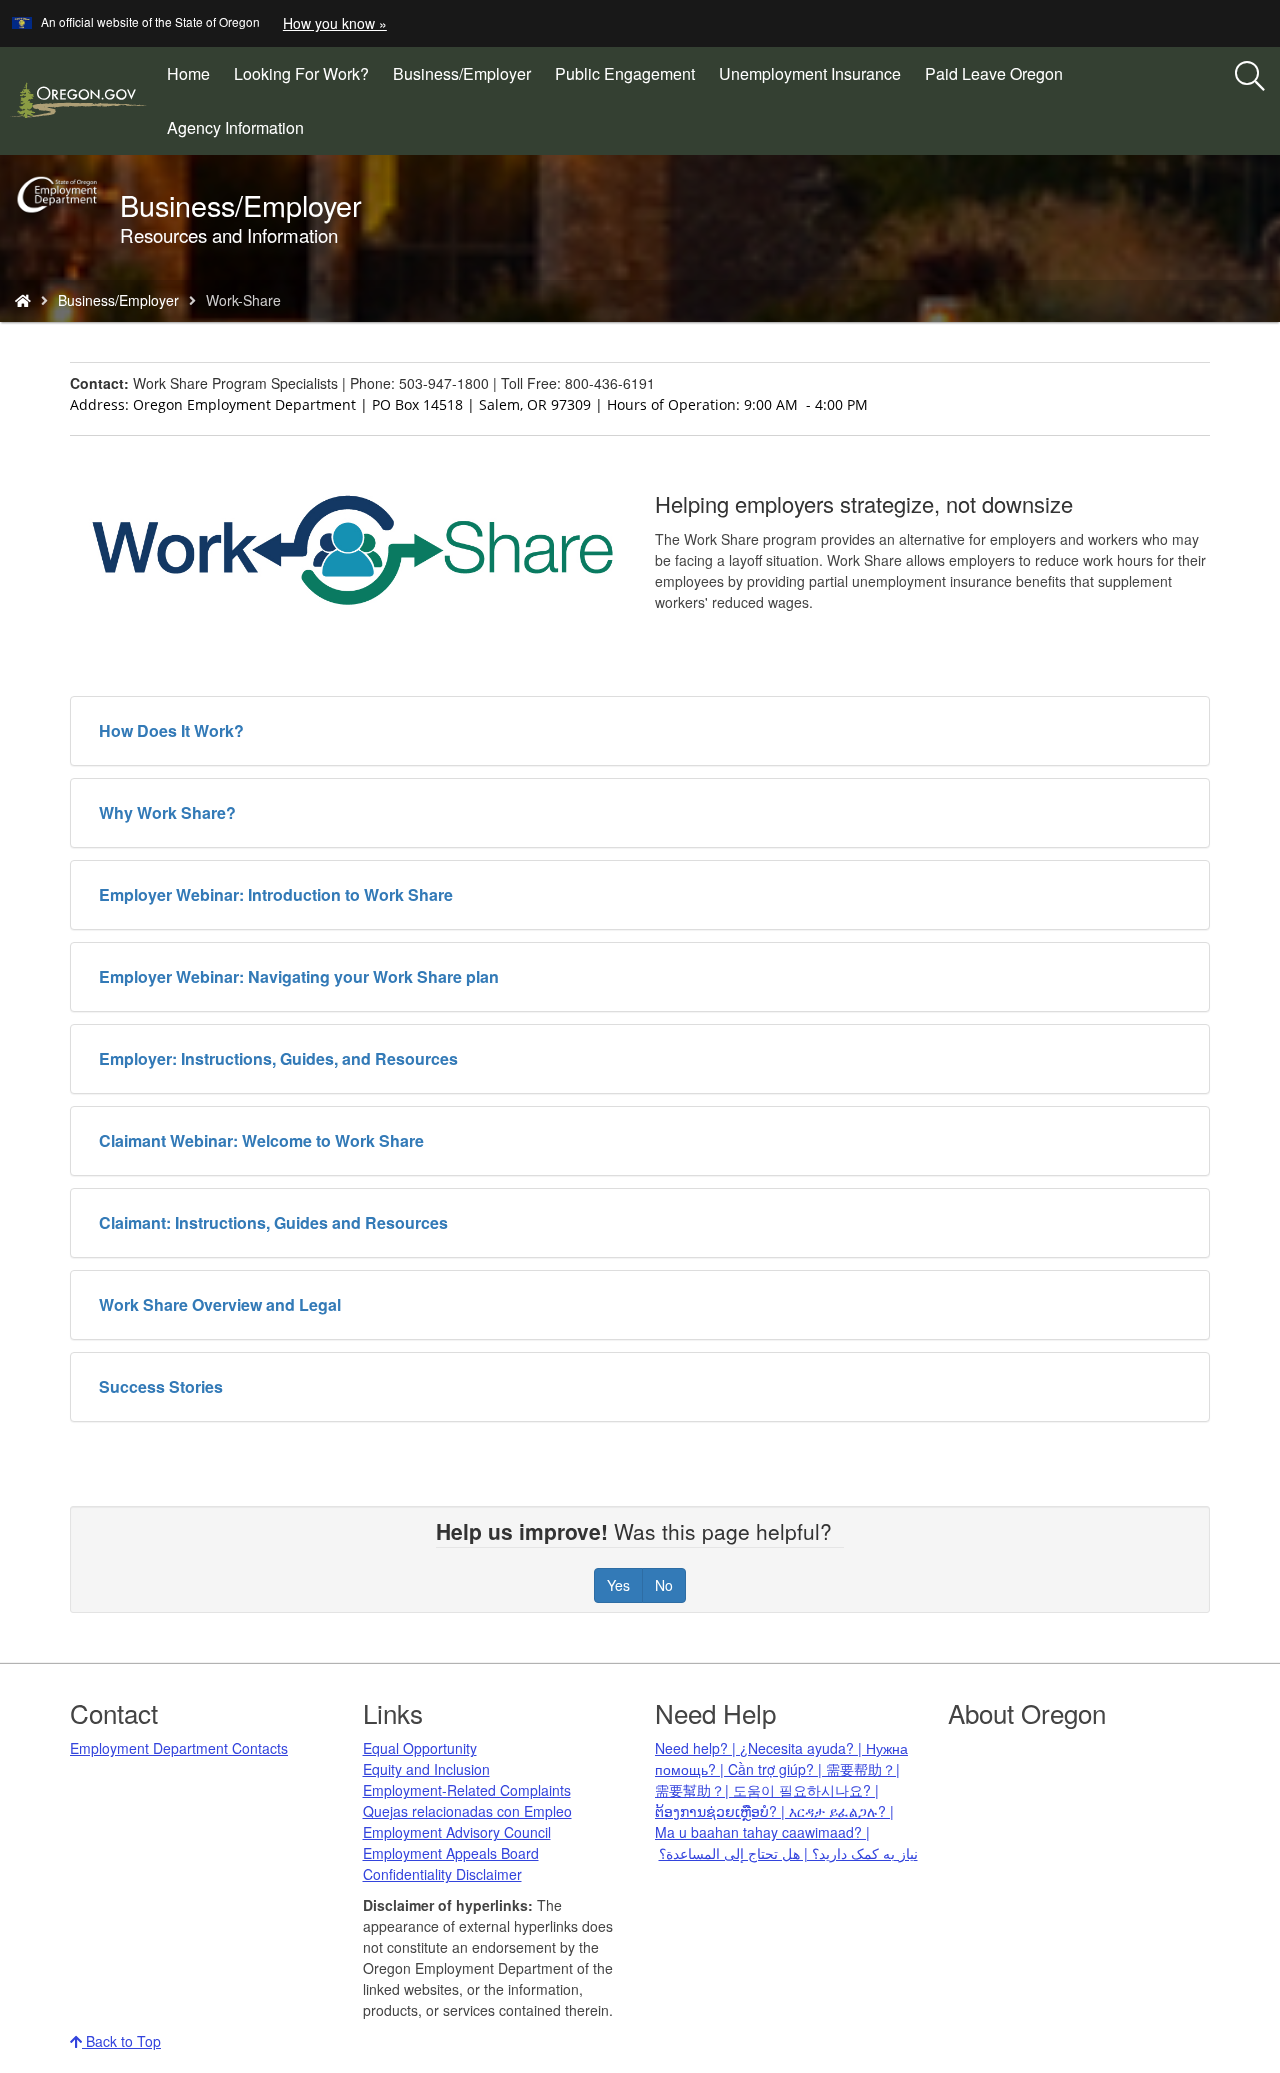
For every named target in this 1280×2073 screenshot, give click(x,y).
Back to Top (121, 2041)
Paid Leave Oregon (994, 73)
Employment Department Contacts (179, 1748)
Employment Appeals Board (451, 1853)
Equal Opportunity (420, 1748)
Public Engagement (625, 73)
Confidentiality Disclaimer (442, 1874)
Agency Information (235, 127)
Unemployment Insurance (810, 73)
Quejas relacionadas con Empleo (467, 1811)
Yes (618, 1585)
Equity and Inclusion (426, 1769)
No (664, 1585)
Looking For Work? (301, 73)
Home (188, 73)
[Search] (1250, 77)
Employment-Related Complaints (467, 1790)
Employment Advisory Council (457, 1832)
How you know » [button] (335, 23)
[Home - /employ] (23, 300)
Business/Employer (462, 73)
